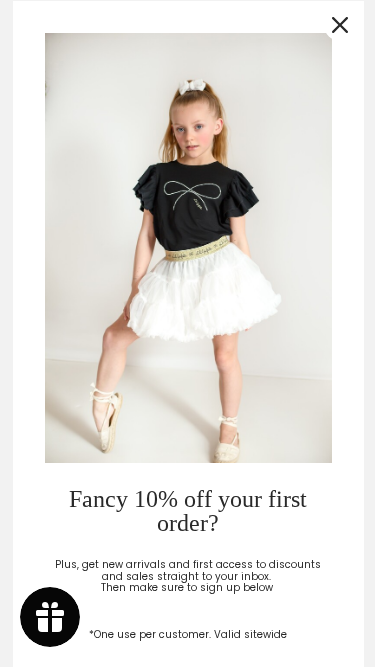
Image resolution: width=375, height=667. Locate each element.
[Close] (339, 24)
